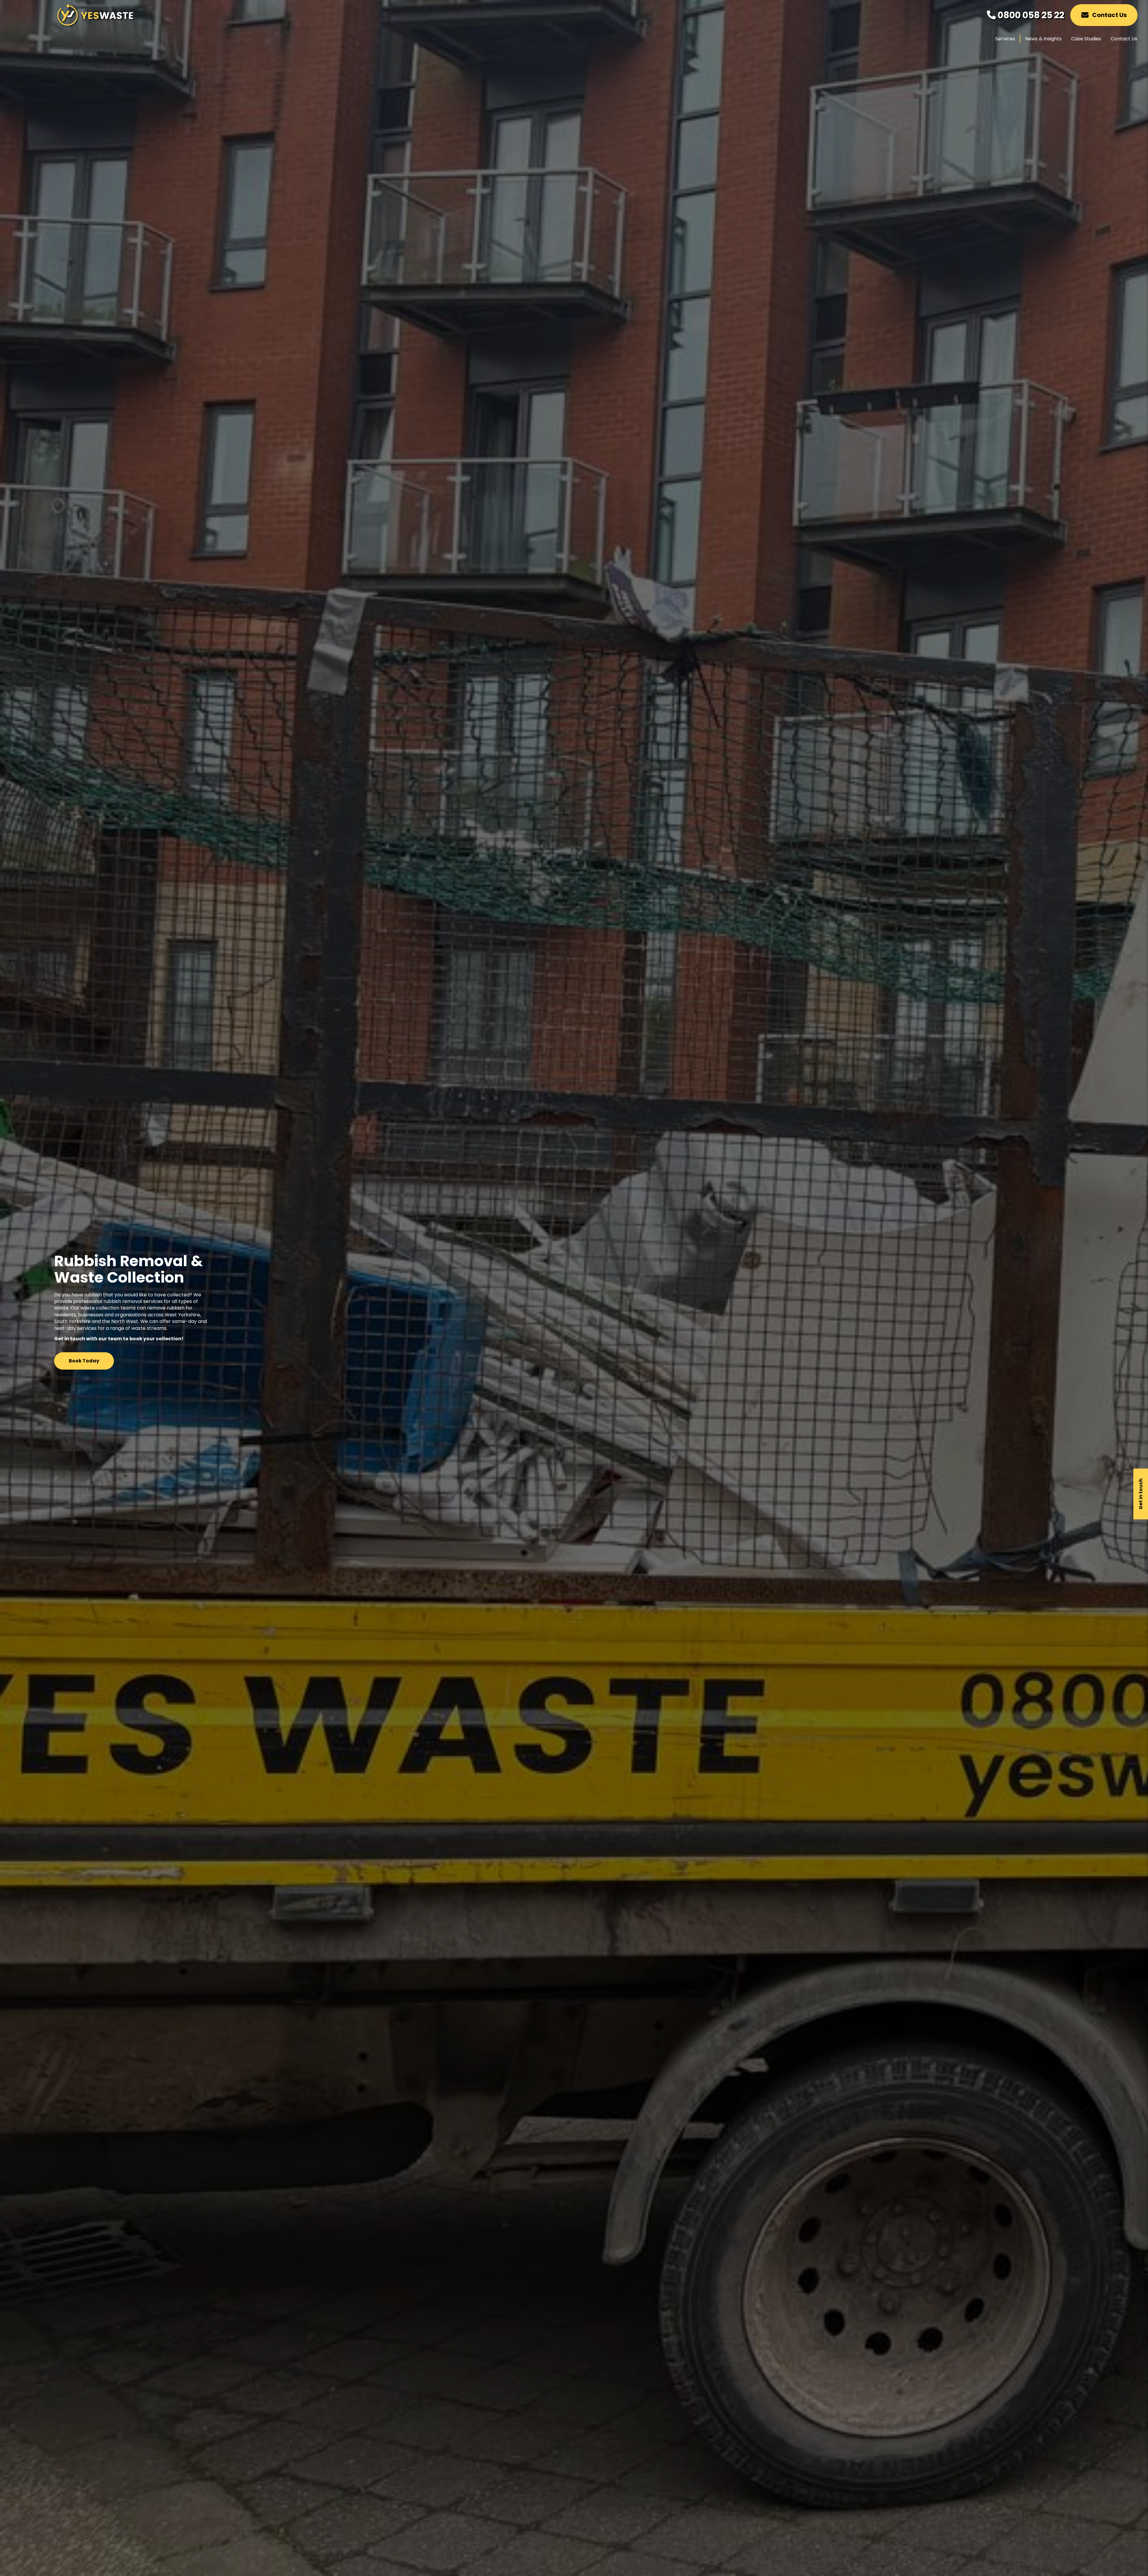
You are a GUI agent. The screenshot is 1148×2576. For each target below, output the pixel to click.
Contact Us (1109, 15)
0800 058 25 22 (1030, 15)
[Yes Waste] (95, 24)
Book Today (84, 1361)
